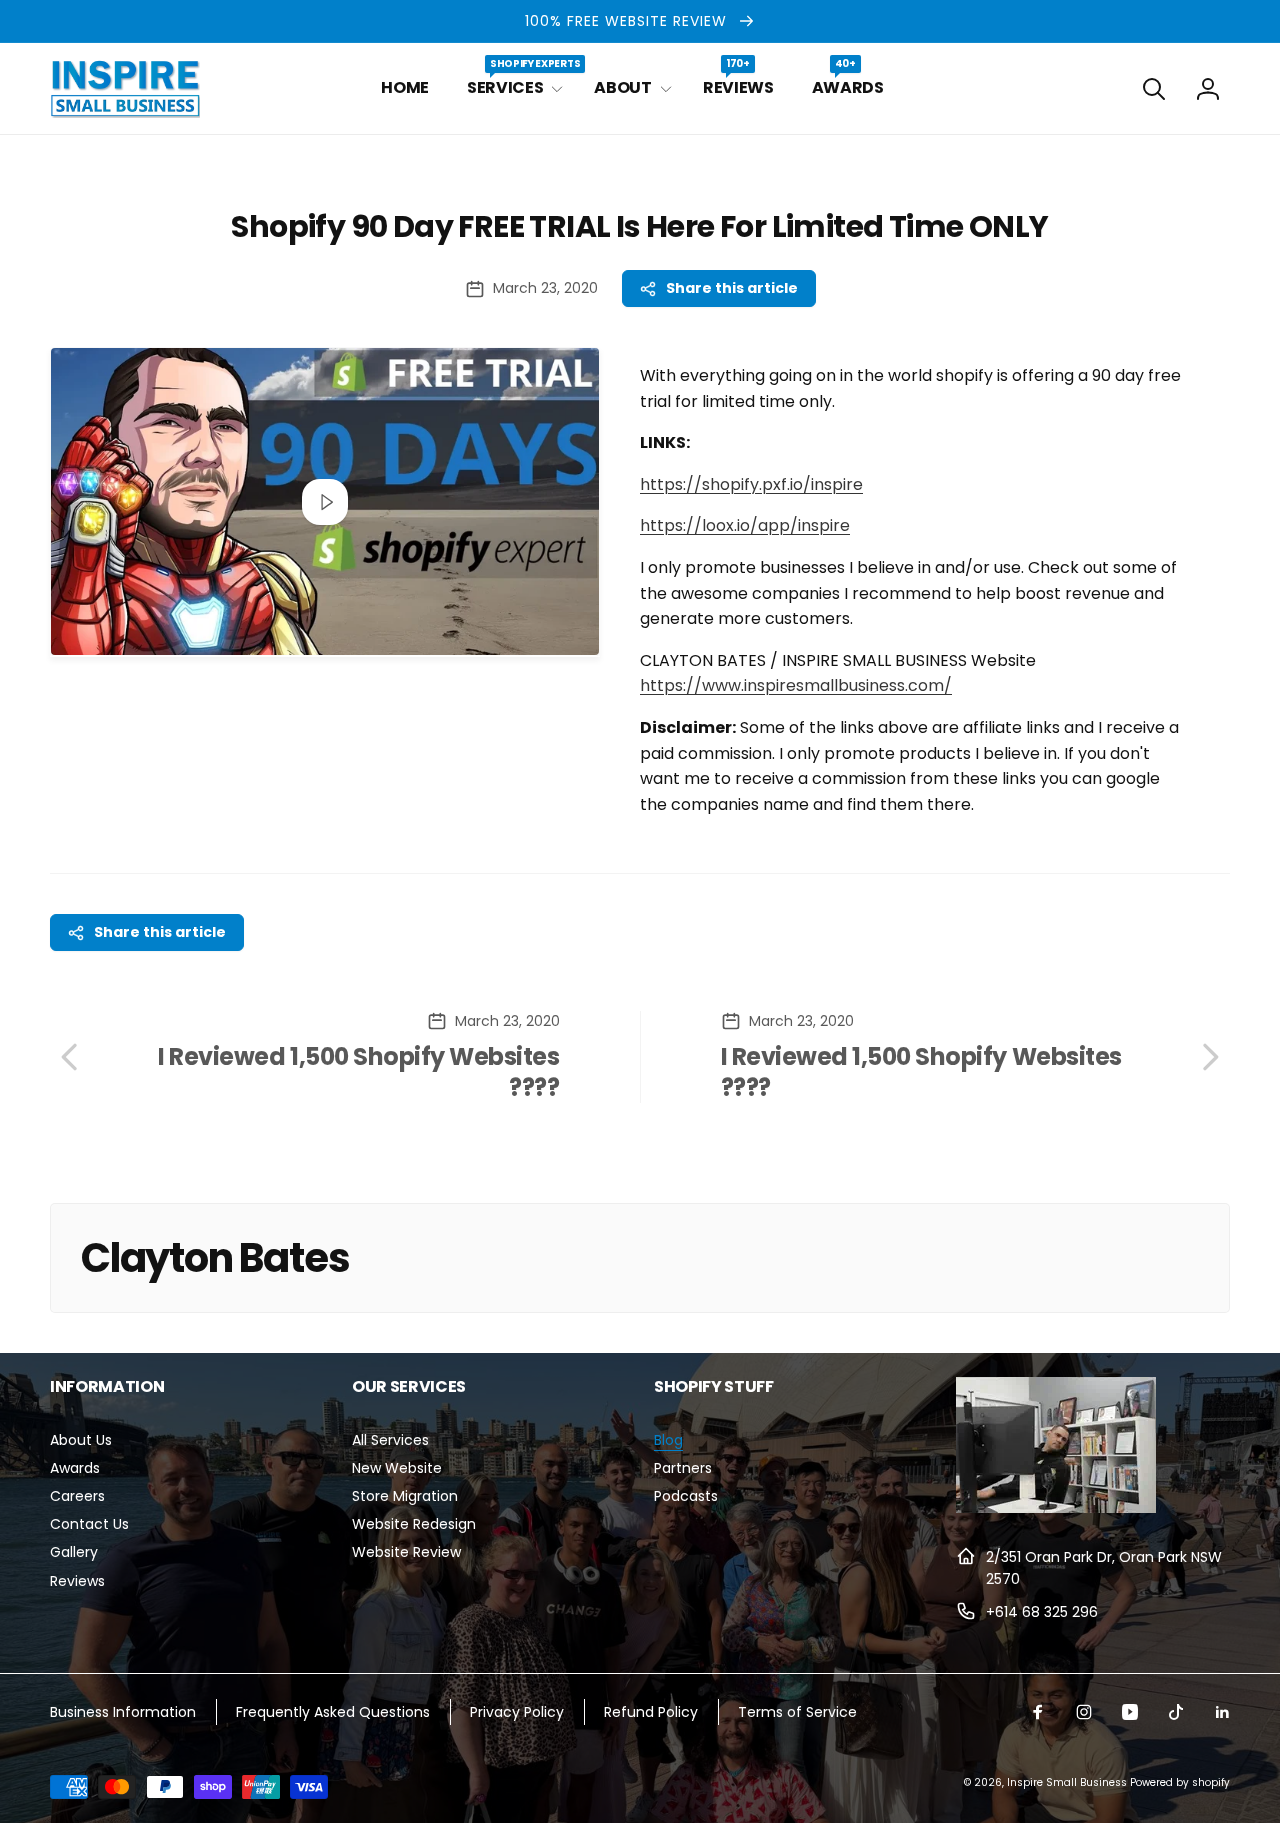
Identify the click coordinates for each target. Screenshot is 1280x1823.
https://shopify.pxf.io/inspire (751, 484)
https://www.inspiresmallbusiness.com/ (796, 685)
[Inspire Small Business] (1056, 1507)
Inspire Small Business (1067, 1782)
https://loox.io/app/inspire (745, 525)
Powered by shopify (1180, 1782)
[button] (511, 88)
